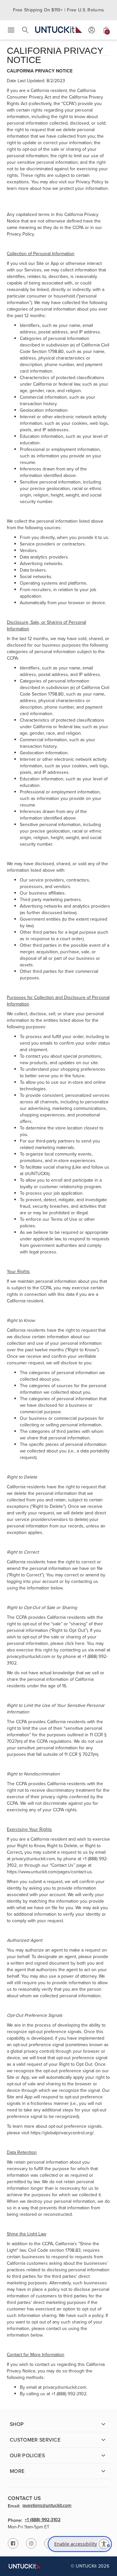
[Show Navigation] (11, 30)
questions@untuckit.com (47, 2506)
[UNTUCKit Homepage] (59, 30)
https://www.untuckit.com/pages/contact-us (49, 1872)
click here (75, 1643)
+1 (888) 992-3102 (43, 2520)
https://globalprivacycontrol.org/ (62, 2133)
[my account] (92, 30)
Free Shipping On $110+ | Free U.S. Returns (59, 10)
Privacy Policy (90, 182)
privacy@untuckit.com (28, 1656)
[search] (25, 30)
